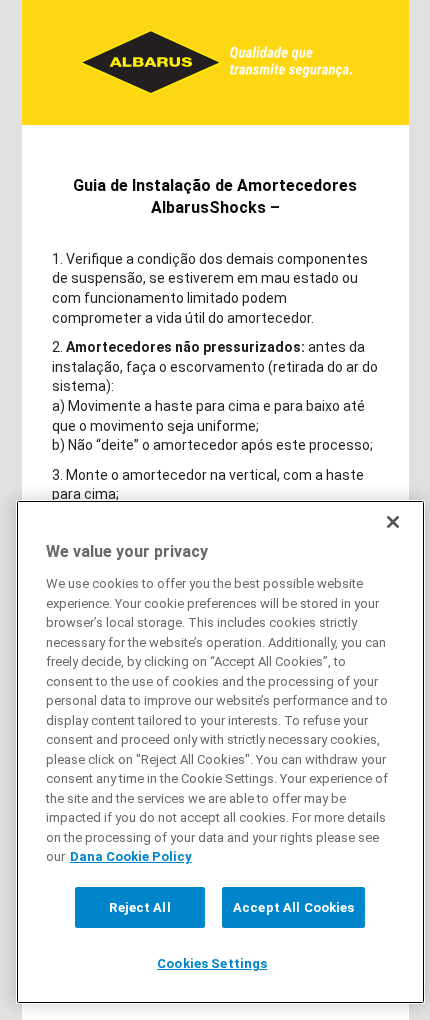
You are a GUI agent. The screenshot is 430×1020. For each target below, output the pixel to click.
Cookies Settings (212, 963)
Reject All (139, 907)
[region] (220, 752)
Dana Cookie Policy (131, 856)
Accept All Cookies (293, 907)
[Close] (393, 522)
